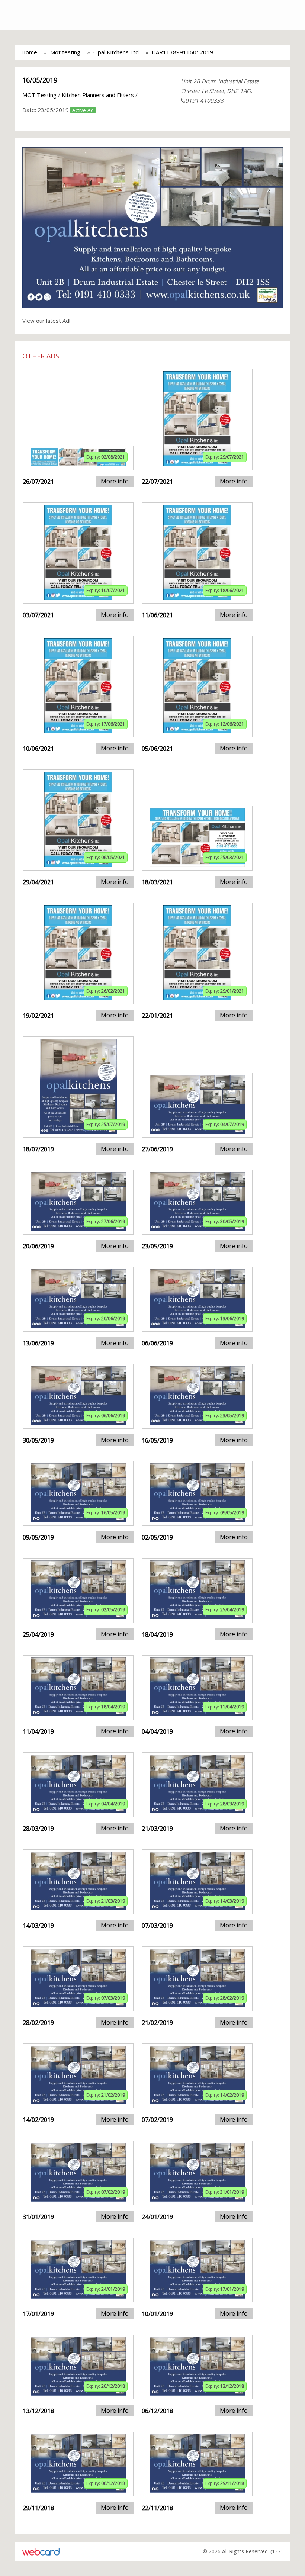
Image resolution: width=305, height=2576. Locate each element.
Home (29, 52)
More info (115, 481)
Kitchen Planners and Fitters (98, 95)
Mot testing (65, 52)
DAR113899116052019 (182, 52)
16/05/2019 (40, 80)
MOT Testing (39, 95)
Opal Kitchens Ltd (116, 52)
